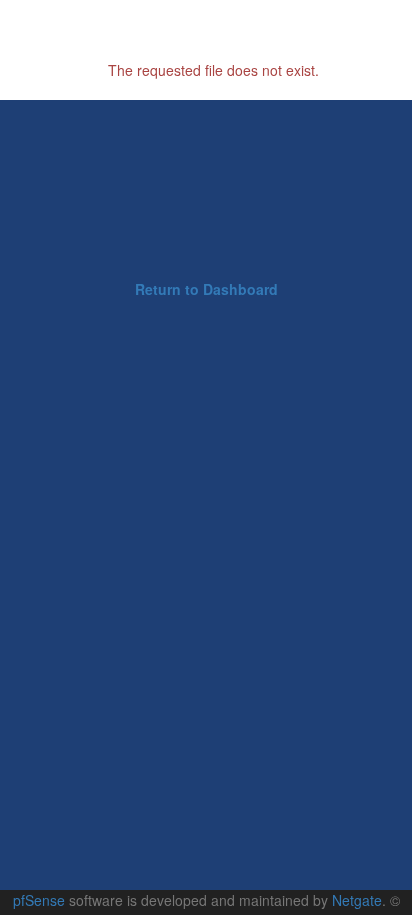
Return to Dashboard (206, 289)
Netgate (357, 900)
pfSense (39, 900)
